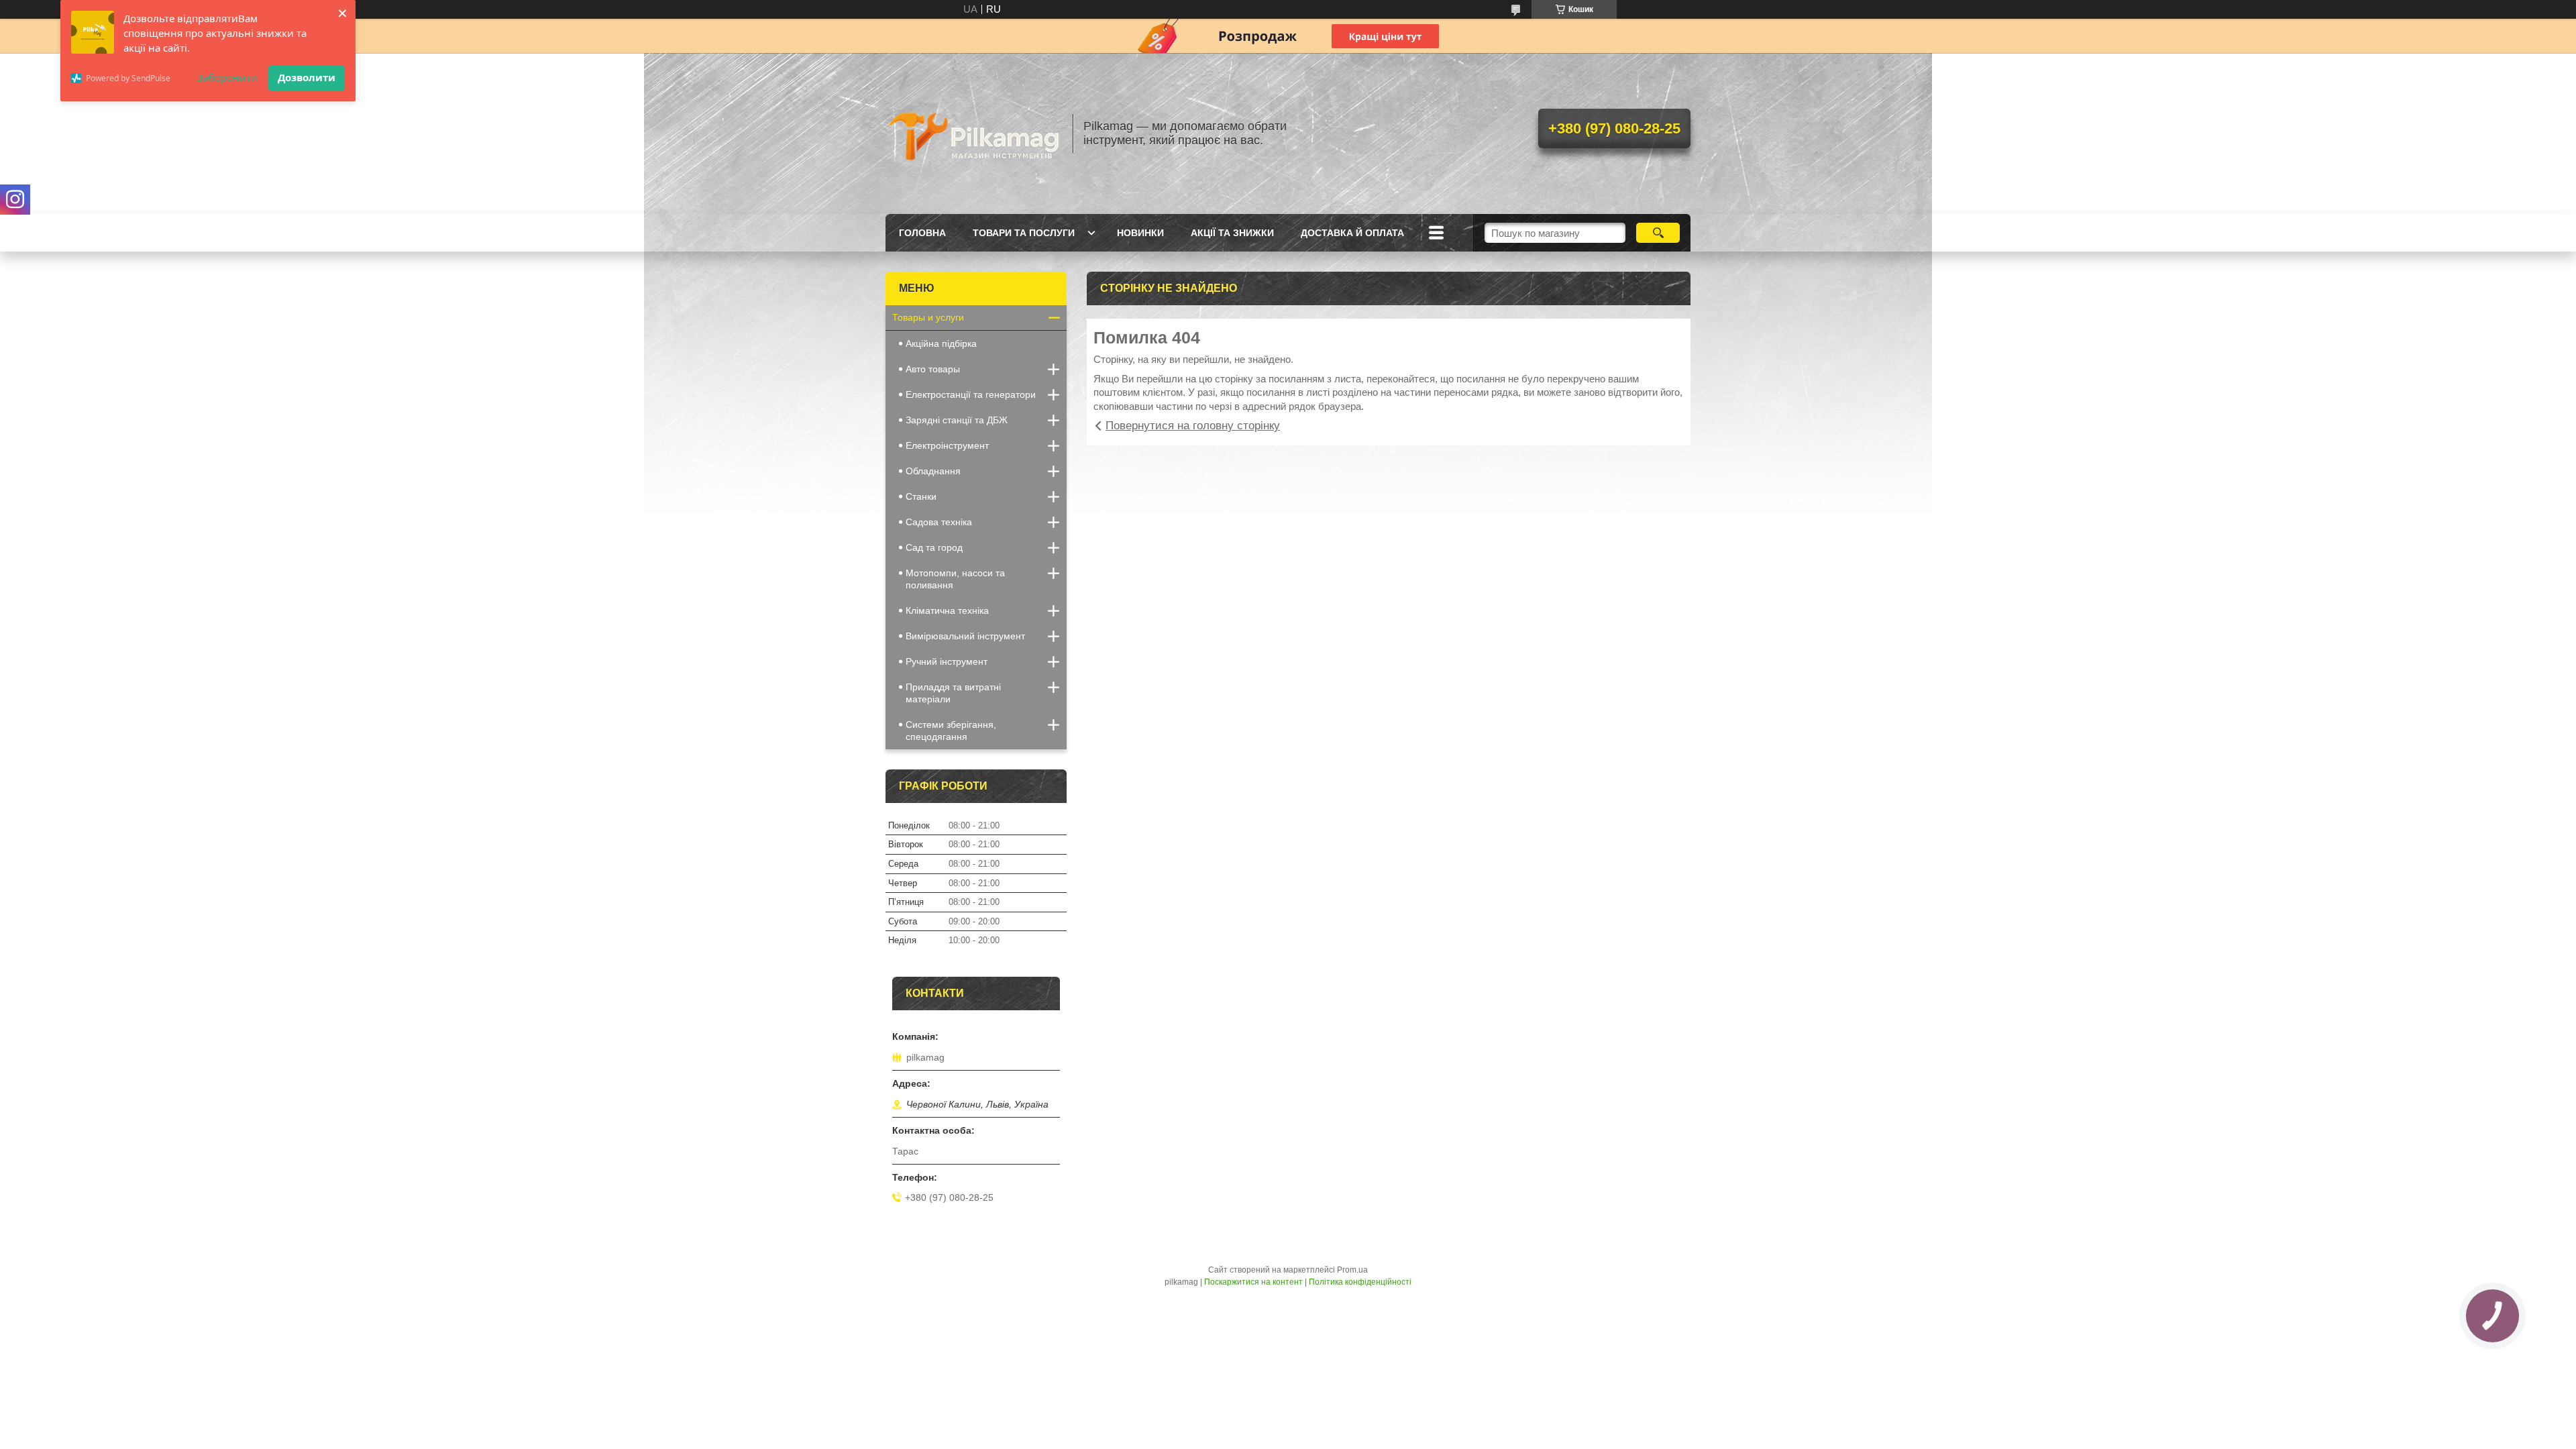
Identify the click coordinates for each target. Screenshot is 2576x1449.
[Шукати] (1658, 233)
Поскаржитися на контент (1253, 1282)
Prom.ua (1352, 1270)
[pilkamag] (973, 133)
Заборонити (227, 77)
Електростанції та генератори (971, 394)
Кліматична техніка (947, 610)
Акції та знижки (1232, 233)
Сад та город (934, 547)
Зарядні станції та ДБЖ (957, 420)
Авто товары (933, 369)
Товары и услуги (928, 317)
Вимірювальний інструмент (965, 636)
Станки (921, 496)
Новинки (1140, 233)
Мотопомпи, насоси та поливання (955, 579)
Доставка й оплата (1352, 233)
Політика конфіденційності (1360, 1282)
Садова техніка (939, 522)
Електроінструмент (947, 445)
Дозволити (307, 77)
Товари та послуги (1024, 233)
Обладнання (933, 471)
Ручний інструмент (947, 661)
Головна (922, 233)
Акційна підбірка (941, 343)
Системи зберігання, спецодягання (951, 731)
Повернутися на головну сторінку (1193, 426)
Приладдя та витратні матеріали (953, 693)
